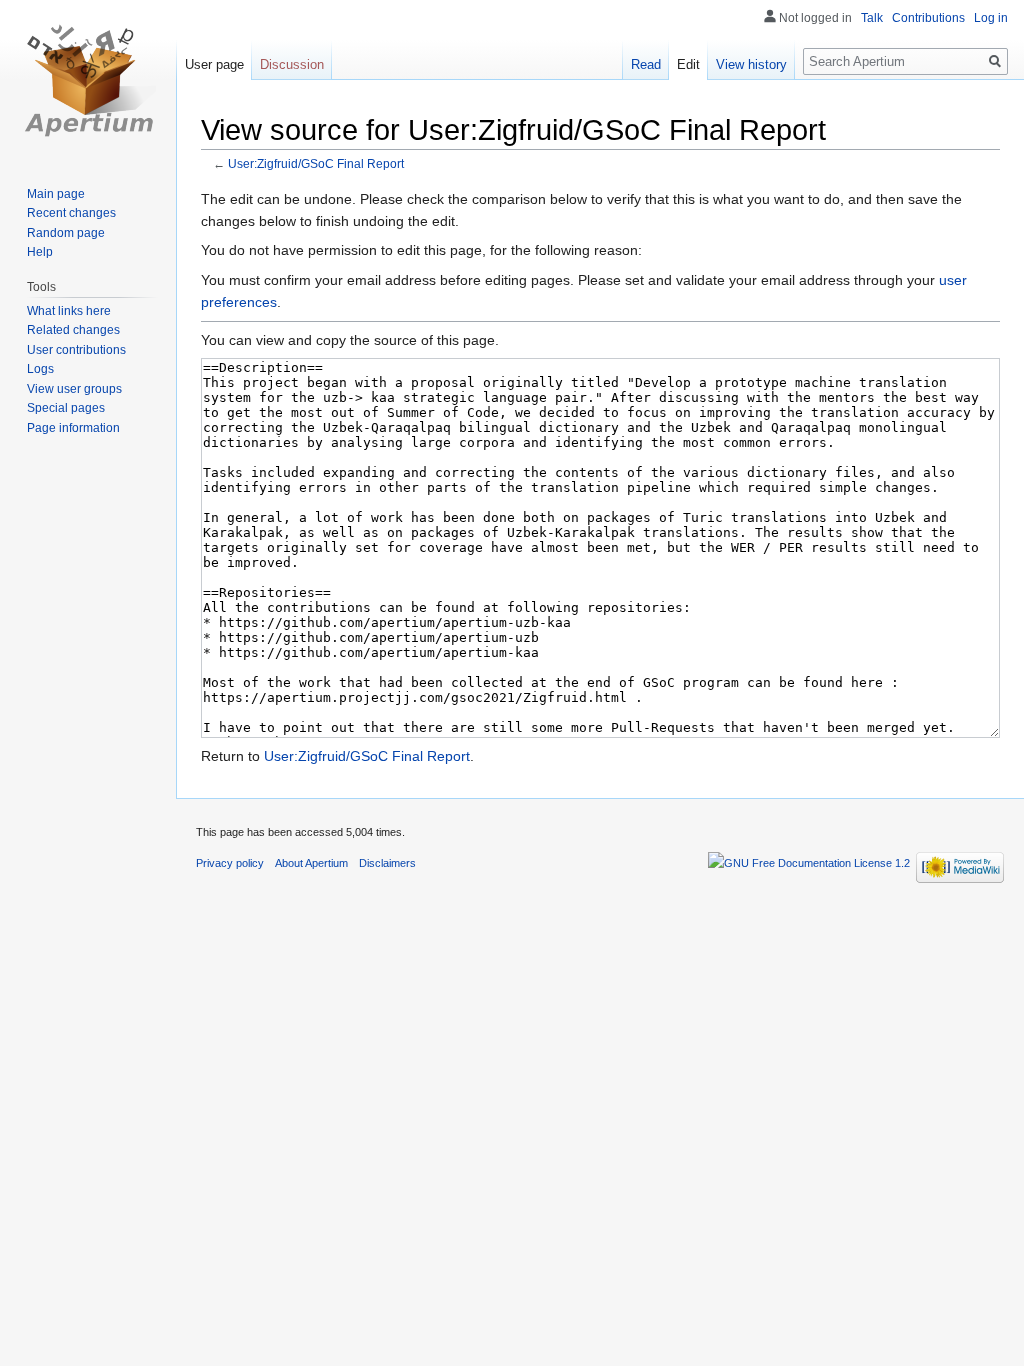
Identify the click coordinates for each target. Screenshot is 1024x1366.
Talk (872, 18)
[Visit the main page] (88, 80)
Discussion (292, 64)
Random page (66, 233)
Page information (73, 428)
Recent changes (71, 213)
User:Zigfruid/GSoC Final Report (316, 163)
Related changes (73, 330)
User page (214, 64)
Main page (56, 194)
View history (751, 64)
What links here (69, 311)
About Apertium (311, 863)
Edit (688, 64)
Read (646, 64)
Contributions (928, 18)
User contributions (76, 350)
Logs (40, 369)
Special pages (66, 408)
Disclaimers (387, 863)
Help (40, 252)
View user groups (74, 389)
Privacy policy (230, 863)
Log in (991, 18)
